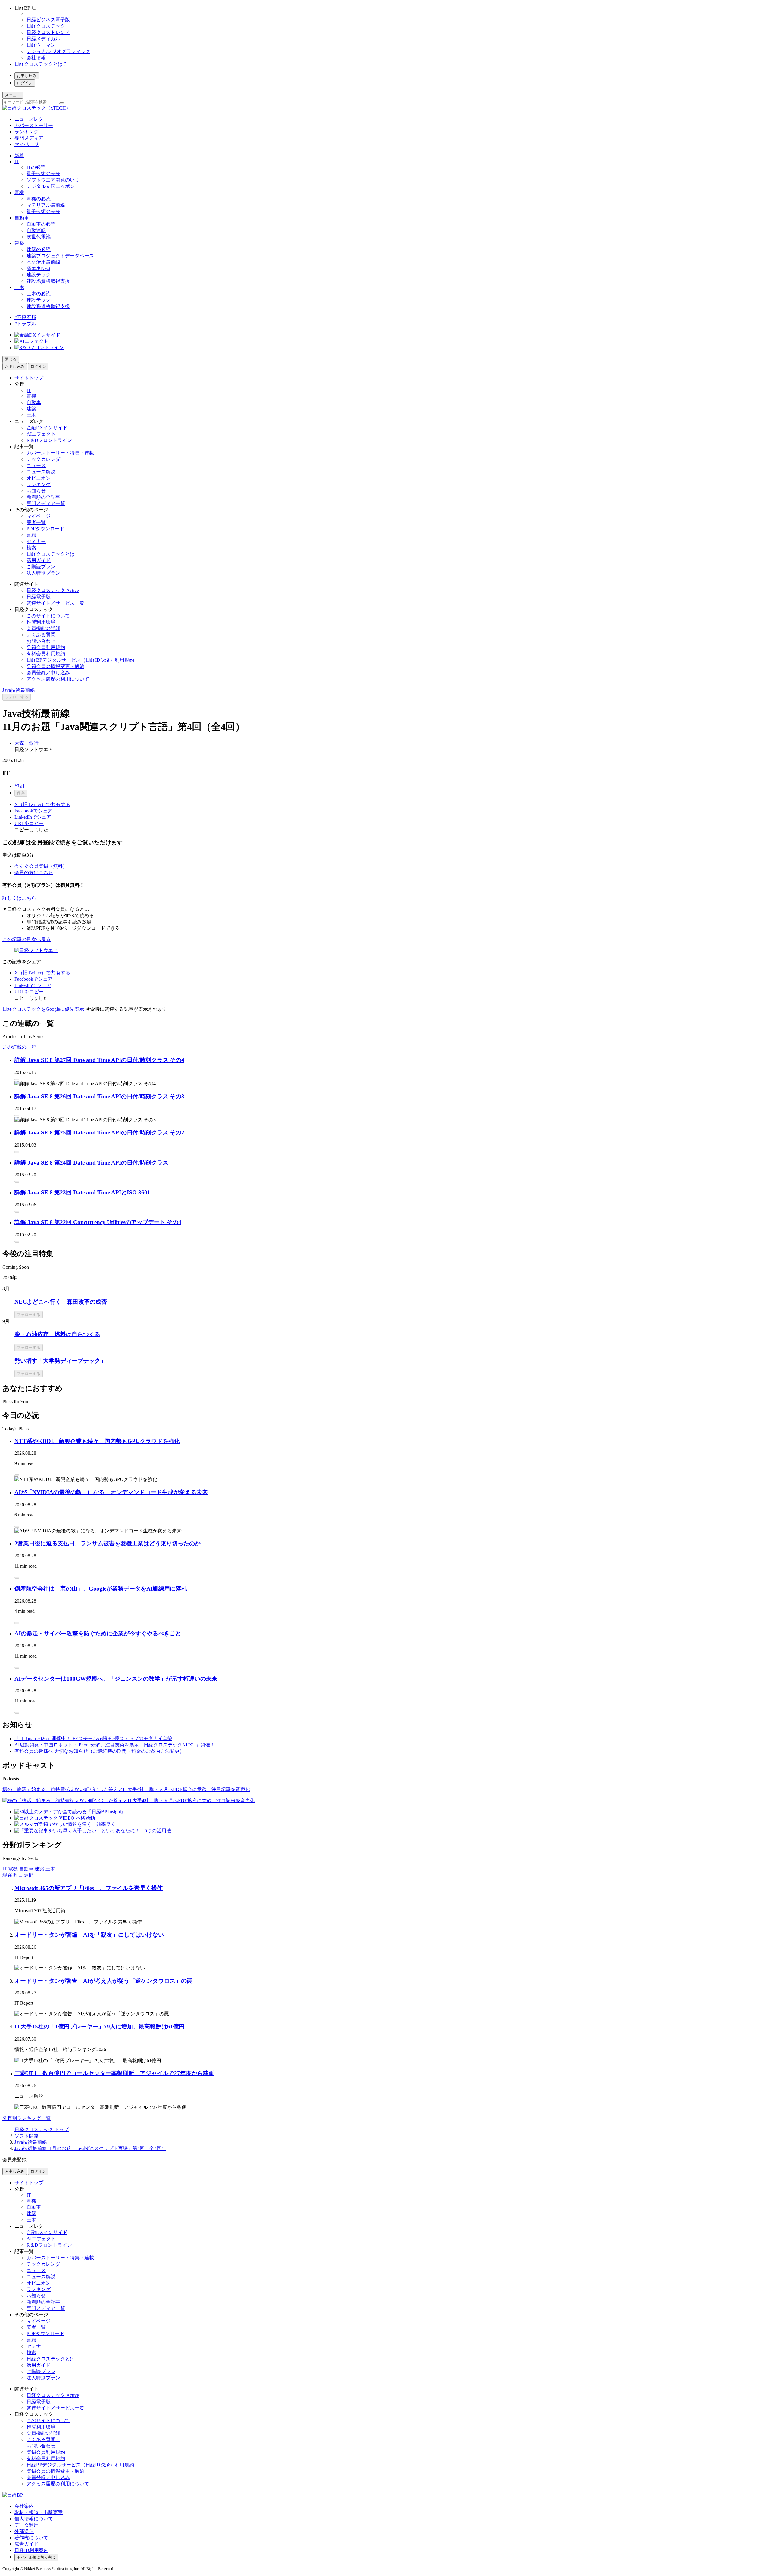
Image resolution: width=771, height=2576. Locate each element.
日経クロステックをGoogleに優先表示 (43, 1009)
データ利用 (27, 2525)
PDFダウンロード (45, 529)
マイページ (27, 144)
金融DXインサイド (47, 428)
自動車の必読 (41, 224)
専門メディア (29, 138)
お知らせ (36, 491)
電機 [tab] (13, 1869)
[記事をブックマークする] (17, 1079)
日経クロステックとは (51, 554)
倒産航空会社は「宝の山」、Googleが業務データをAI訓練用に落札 (101, 1589)
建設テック (39, 275)
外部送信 (24, 2531)
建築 (19, 243)
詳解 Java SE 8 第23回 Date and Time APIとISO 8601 (82, 1192)
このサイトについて (48, 616)
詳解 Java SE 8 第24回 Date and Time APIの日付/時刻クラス (91, 1163)
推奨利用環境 (41, 622)
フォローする (17, 697)
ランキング (27, 132)
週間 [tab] (29, 1875)
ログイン (25, 83)
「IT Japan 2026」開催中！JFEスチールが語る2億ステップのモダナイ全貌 (93, 1738)
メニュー (13, 95)
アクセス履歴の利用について (58, 679)
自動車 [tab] (26, 1869)
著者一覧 (36, 522)
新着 (19, 155)
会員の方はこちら (34, 872)
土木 (19, 287)
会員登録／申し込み (48, 673)
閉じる (11, 359)
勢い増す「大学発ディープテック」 (60, 1361)
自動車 (22, 218)
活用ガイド (39, 560)
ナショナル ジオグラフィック (58, 51)
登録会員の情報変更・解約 (55, 666)
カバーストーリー (34, 125)
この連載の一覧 (19, 1047)
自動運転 (36, 230)
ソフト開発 (27, 2136)
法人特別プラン (43, 573)
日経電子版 (39, 597)
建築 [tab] (39, 1869)
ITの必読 (36, 167)
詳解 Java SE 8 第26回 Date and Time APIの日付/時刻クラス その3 (99, 1096)
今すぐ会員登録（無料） (41, 866)
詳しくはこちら (19, 898)
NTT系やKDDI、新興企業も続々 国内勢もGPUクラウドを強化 (97, 1441)
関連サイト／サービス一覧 (55, 603)
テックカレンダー (46, 459)
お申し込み (27, 76)
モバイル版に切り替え (36, 2557)
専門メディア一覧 (46, 503)
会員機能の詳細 (43, 628)
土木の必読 (39, 294)
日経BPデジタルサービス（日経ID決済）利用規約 (80, 660)
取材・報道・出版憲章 (39, 2512)
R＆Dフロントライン (49, 440)
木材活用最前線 (43, 262)
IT (17, 161)
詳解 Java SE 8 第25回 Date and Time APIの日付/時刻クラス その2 (99, 1133)
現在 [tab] (7, 1875)
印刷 (19, 786)
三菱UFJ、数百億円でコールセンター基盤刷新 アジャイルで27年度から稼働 (114, 2073)
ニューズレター (31, 119)
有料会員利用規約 (46, 654)
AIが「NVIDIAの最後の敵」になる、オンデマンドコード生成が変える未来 (111, 1492)
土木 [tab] (50, 1869)
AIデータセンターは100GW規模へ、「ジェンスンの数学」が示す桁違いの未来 (116, 1679)
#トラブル (25, 324)
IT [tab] (5, 1869)
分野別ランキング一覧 (27, 2118)
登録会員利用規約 (46, 647)
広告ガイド (27, 2544)
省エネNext (38, 268)
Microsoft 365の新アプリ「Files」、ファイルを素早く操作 (89, 1888)
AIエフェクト (41, 434)
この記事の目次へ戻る (27, 939)
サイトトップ (29, 378)
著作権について (31, 2538)
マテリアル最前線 (46, 205)
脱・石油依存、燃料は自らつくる (57, 1334)
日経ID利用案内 (31, 2550)
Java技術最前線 (19, 690)
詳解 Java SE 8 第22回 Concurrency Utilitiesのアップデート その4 (98, 1222)
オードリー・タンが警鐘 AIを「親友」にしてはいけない (89, 1935)
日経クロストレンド (48, 32)
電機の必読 (39, 199)
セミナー (36, 541)
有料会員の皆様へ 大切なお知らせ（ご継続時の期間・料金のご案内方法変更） (99, 1751)
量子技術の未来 (43, 174)
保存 (21, 793)
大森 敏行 (27, 743)
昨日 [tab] (18, 1875)
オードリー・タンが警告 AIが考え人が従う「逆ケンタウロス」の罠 (103, 1981)
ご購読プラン (41, 567)
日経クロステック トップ (42, 2129)
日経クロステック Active (53, 590)
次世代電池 (39, 237)
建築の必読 (39, 249)
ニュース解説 (41, 472)
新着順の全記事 (43, 497)
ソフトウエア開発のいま (53, 180)
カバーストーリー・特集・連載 (60, 453)
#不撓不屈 (25, 317)
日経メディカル (43, 39)
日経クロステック (46, 26)
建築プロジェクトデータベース (60, 256)
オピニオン (39, 478)
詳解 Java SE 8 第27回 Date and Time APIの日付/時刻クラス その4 (99, 1060)
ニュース (36, 466)
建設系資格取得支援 (48, 281)
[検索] (62, 103)
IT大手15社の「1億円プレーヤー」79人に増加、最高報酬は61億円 (100, 2027)
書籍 (31, 535)
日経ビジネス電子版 (48, 20)
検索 (31, 548)
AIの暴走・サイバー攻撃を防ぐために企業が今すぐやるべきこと (98, 1633)
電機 (19, 192)
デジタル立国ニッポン (51, 186)
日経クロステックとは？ (41, 64)
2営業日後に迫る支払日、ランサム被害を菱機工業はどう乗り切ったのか (108, 1543)
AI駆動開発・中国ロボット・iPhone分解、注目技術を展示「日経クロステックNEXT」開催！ (115, 1745)
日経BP (22, 8)
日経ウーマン (41, 45)
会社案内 (24, 2506)
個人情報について (34, 2519)
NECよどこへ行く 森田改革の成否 (61, 1302)
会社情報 (36, 58)
